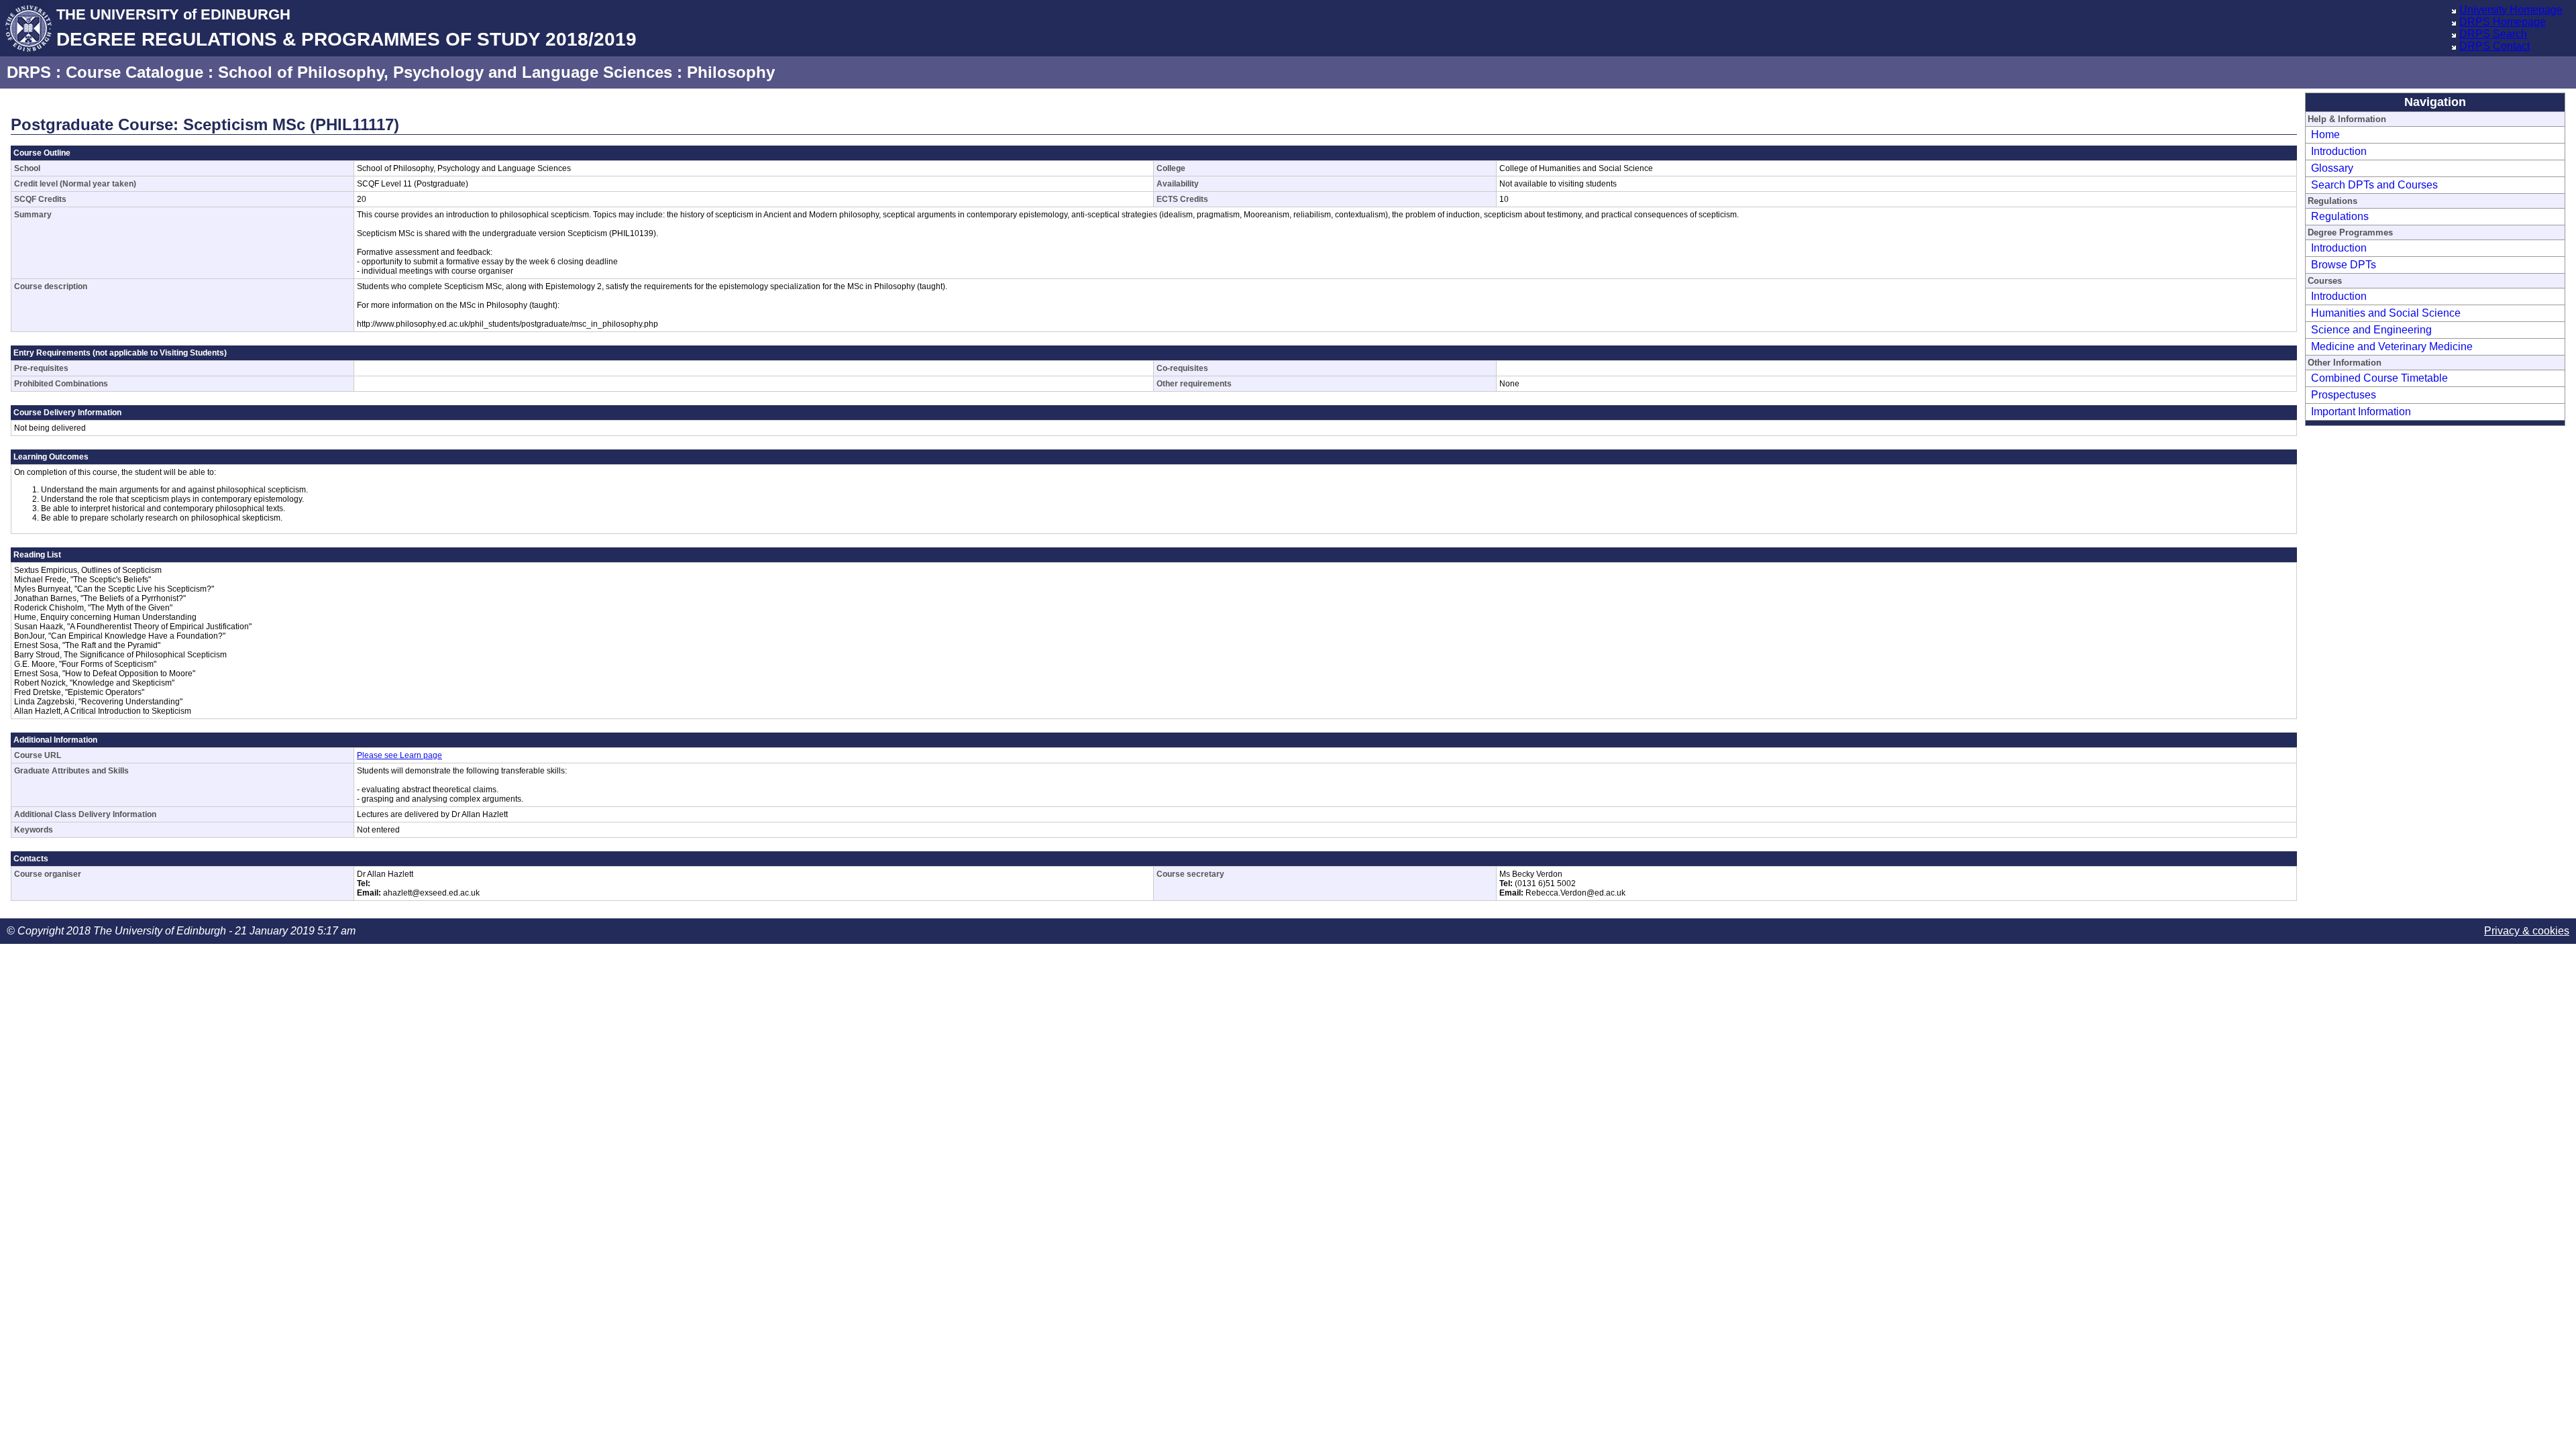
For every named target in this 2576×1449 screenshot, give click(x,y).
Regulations (2340, 216)
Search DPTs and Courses (2374, 185)
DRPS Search (2493, 34)
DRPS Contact (2494, 46)
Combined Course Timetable (2379, 378)
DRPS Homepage (2503, 22)
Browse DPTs (2344, 265)
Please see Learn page (399, 755)
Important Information (2361, 412)
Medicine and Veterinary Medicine (2392, 346)
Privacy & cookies (2527, 931)
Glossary (2332, 168)
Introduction (2339, 151)
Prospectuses (2344, 395)
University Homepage (2511, 10)
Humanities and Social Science (2386, 313)
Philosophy (731, 72)
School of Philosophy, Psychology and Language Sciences (445, 72)
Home (2325, 135)
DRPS (29, 72)
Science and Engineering (2371, 330)
